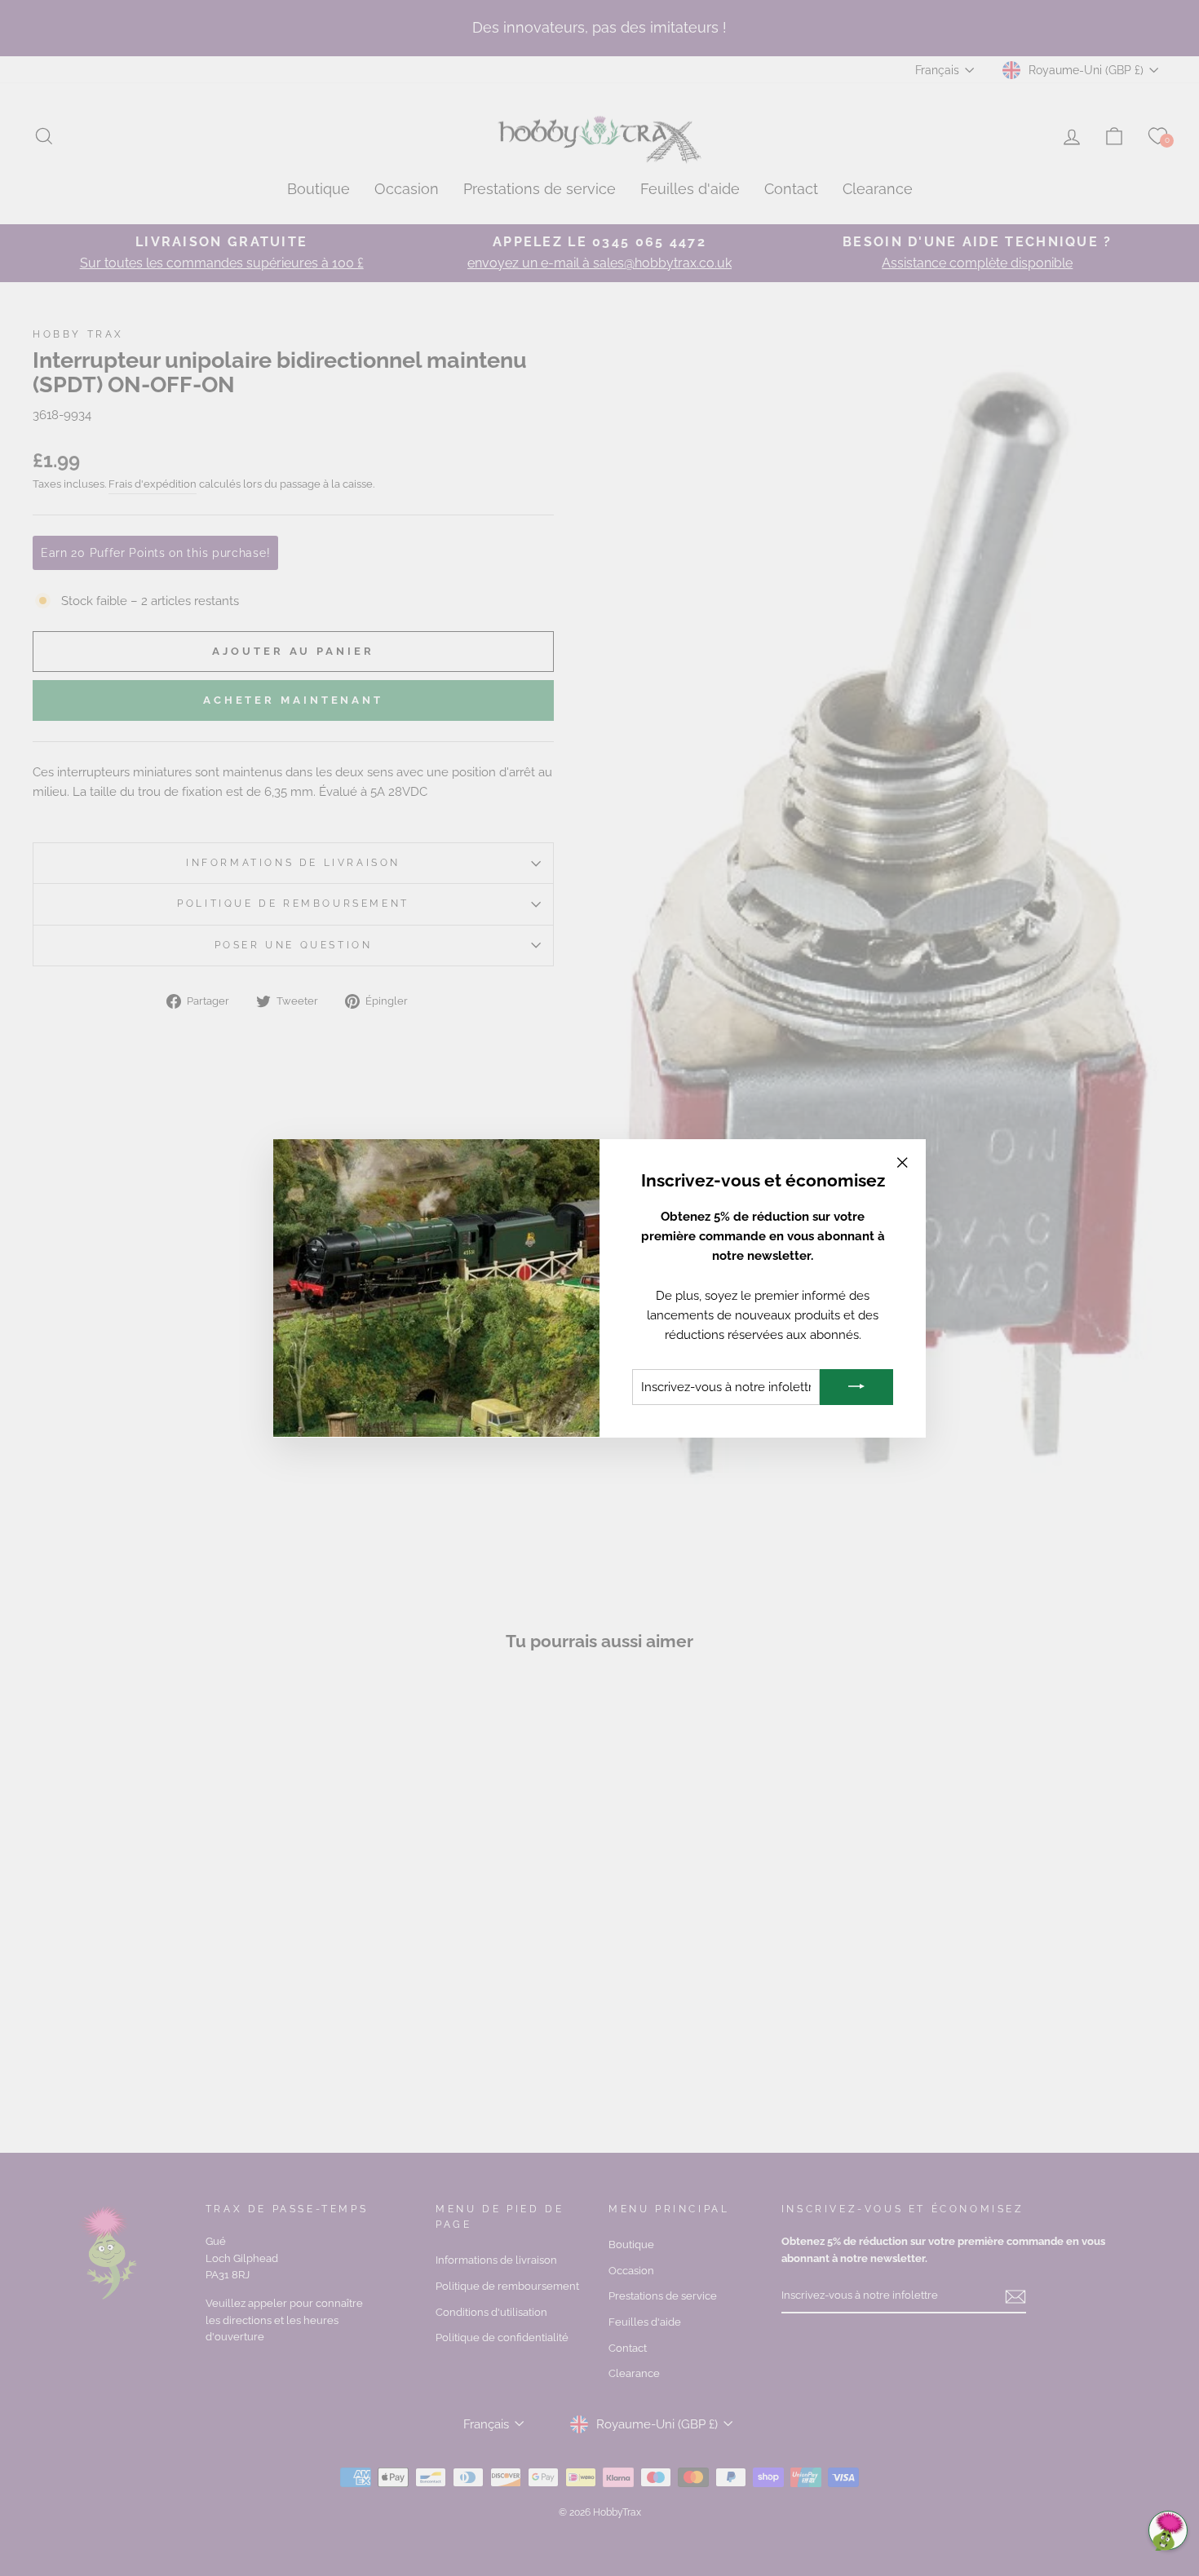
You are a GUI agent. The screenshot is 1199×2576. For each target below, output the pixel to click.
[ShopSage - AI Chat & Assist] (1168, 2530)
